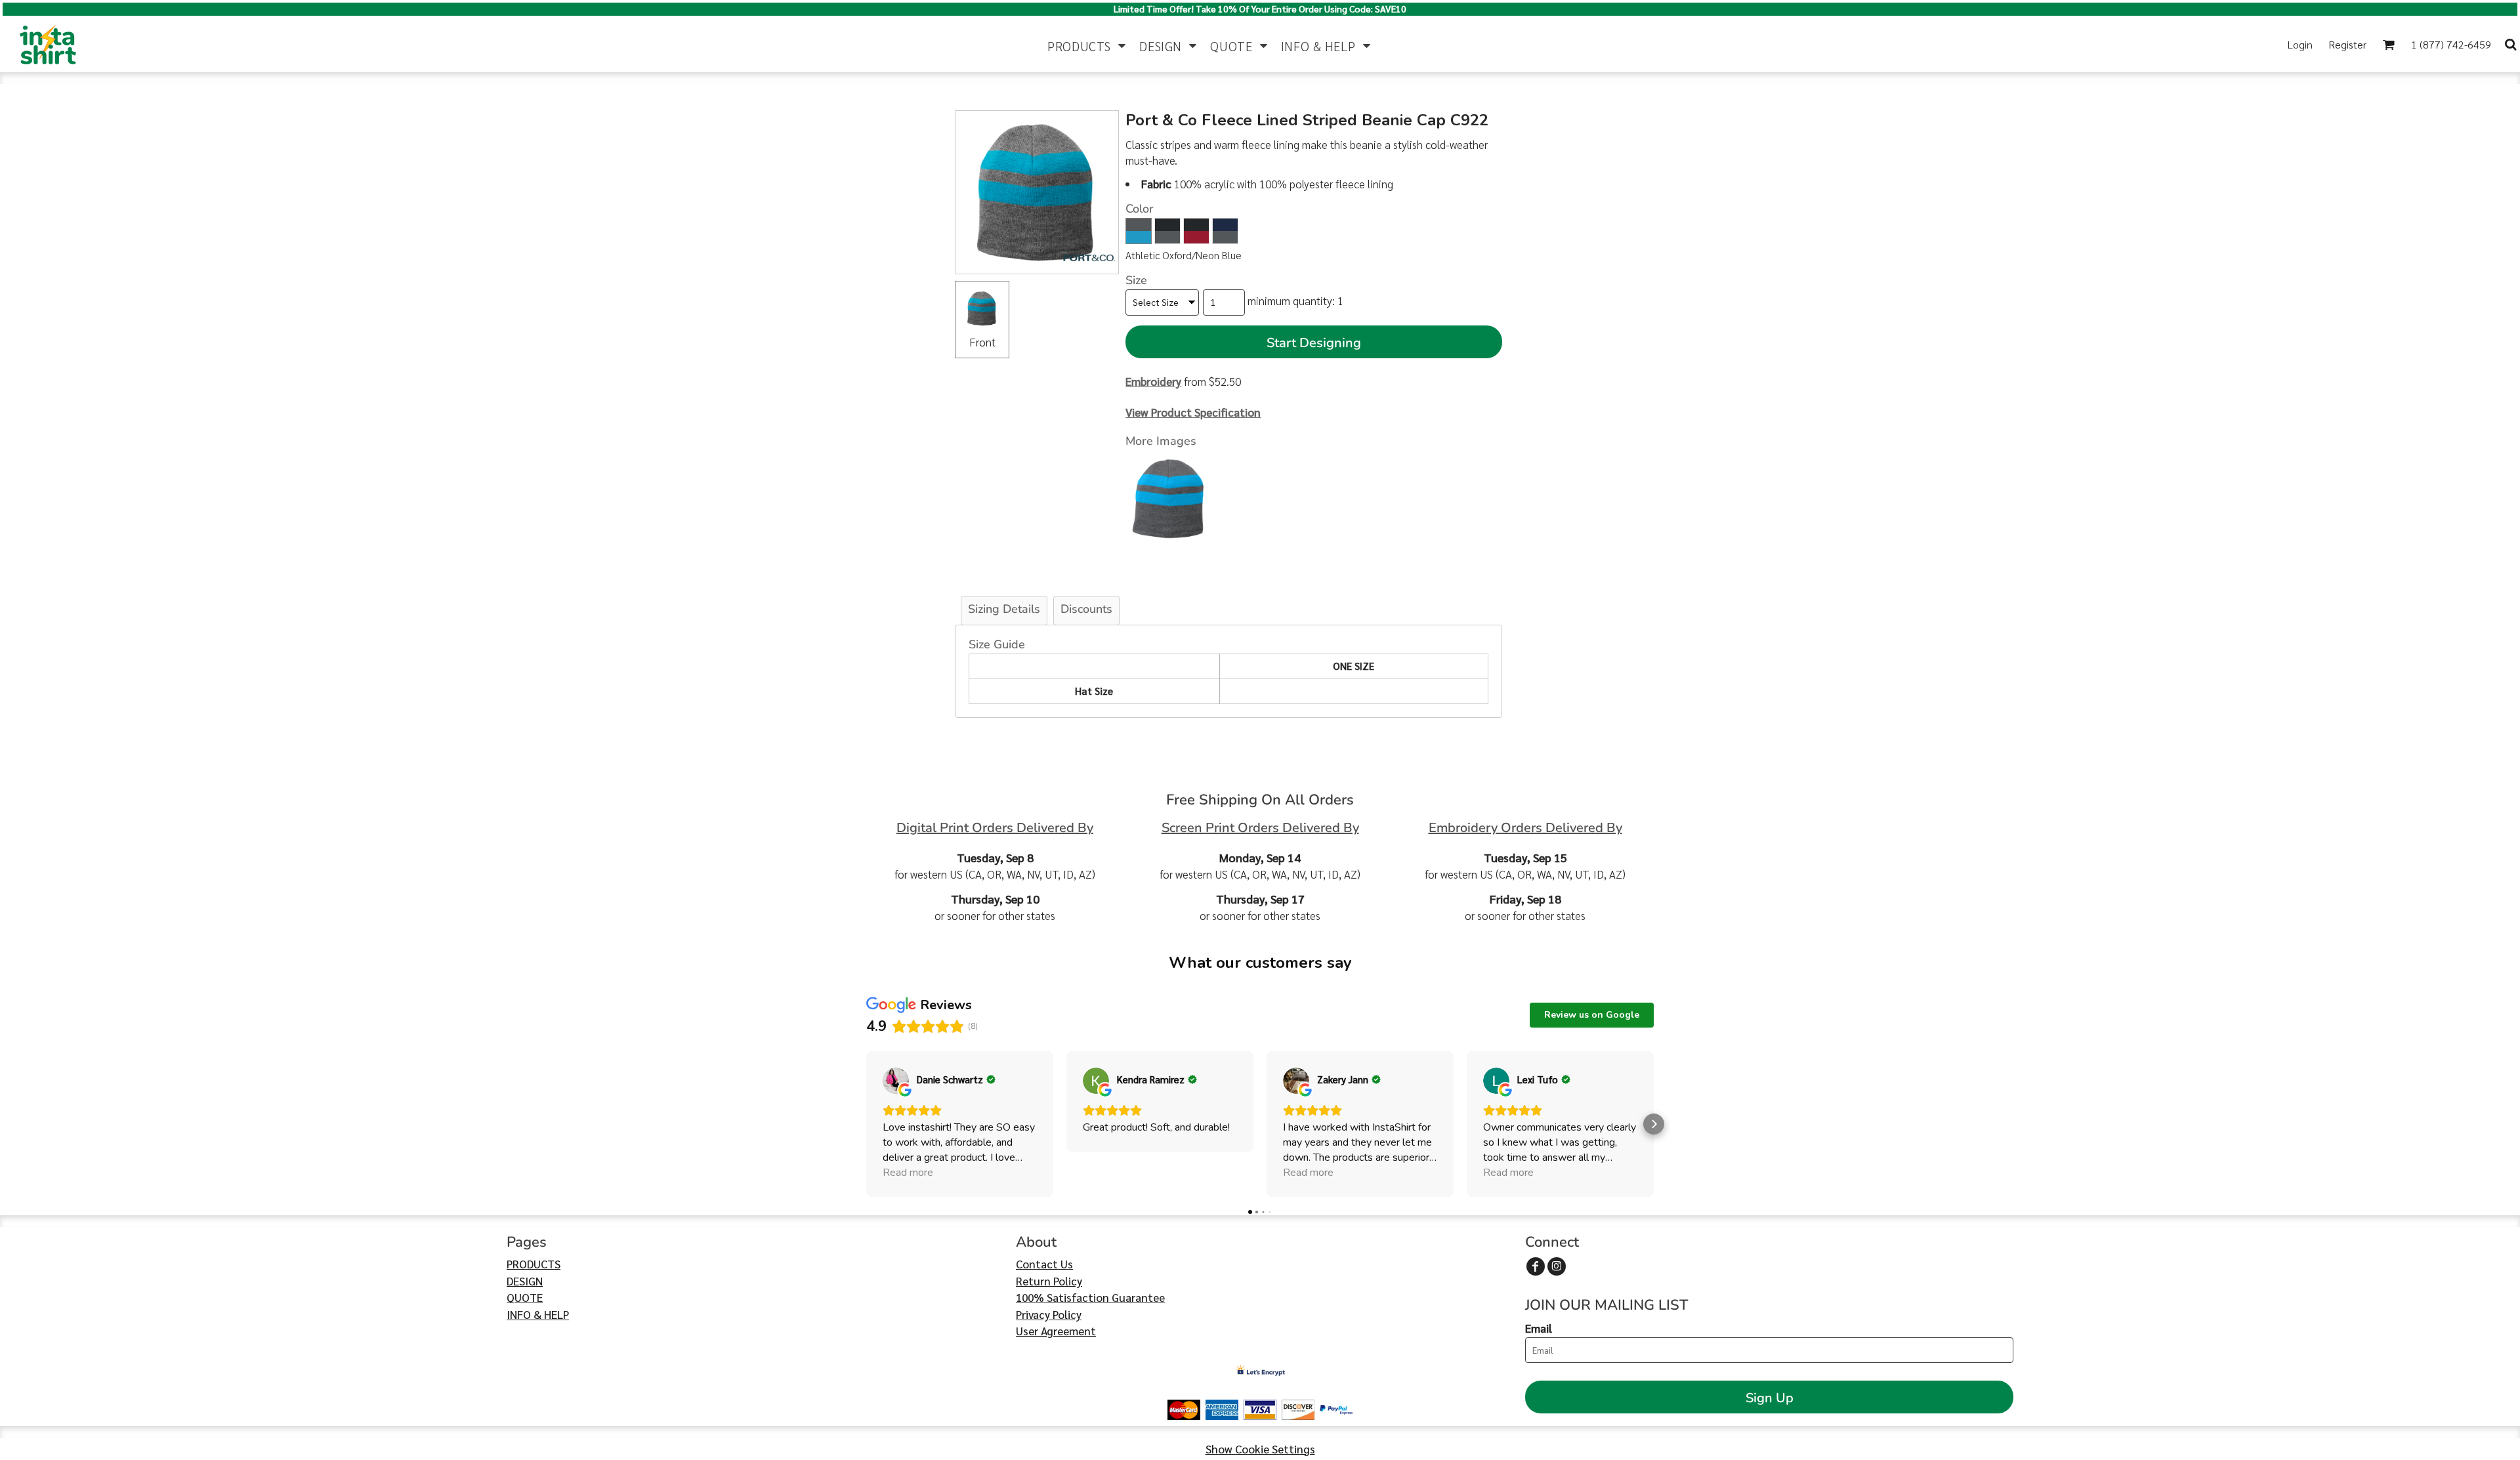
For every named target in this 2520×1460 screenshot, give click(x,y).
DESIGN (525, 1281)
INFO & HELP (538, 1314)
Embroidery (1153, 381)
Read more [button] (908, 1173)
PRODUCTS (534, 1264)
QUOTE (525, 1297)
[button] (1087, 44)
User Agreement (1056, 1331)
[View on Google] (896, 1081)
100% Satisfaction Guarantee (1090, 1297)
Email (1539, 1328)
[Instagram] (1557, 1266)
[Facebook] (1536, 1266)
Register (2347, 44)
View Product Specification (1193, 412)
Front (982, 342)
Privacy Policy (1049, 1314)
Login (2300, 44)
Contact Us (1044, 1264)
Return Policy (1049, 1281)
